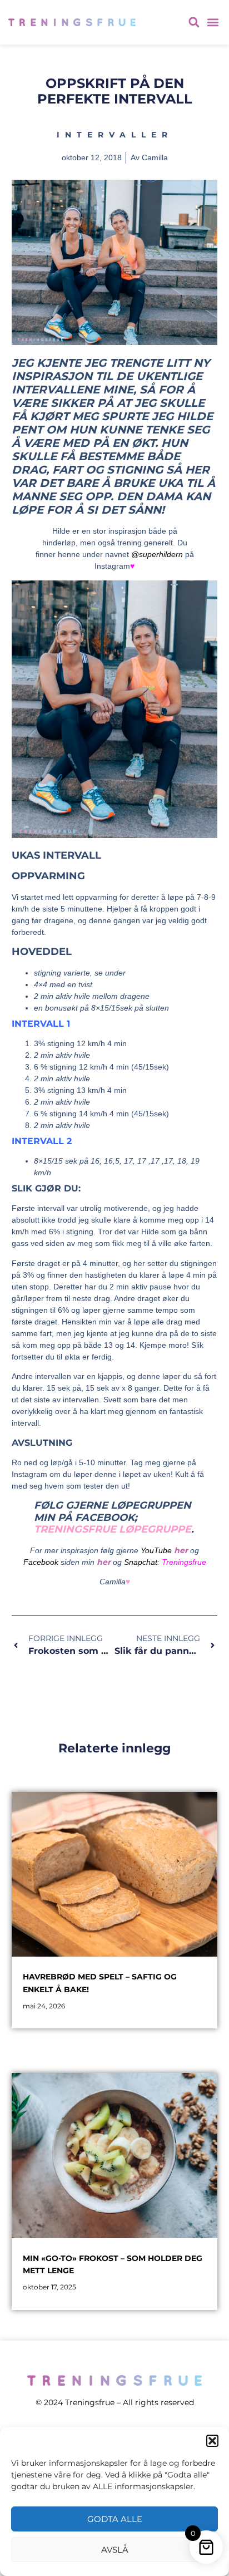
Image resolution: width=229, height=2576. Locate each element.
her (181, 1550)
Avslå (115, 2550)
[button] (212, 2441)
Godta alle (115, 2519)
